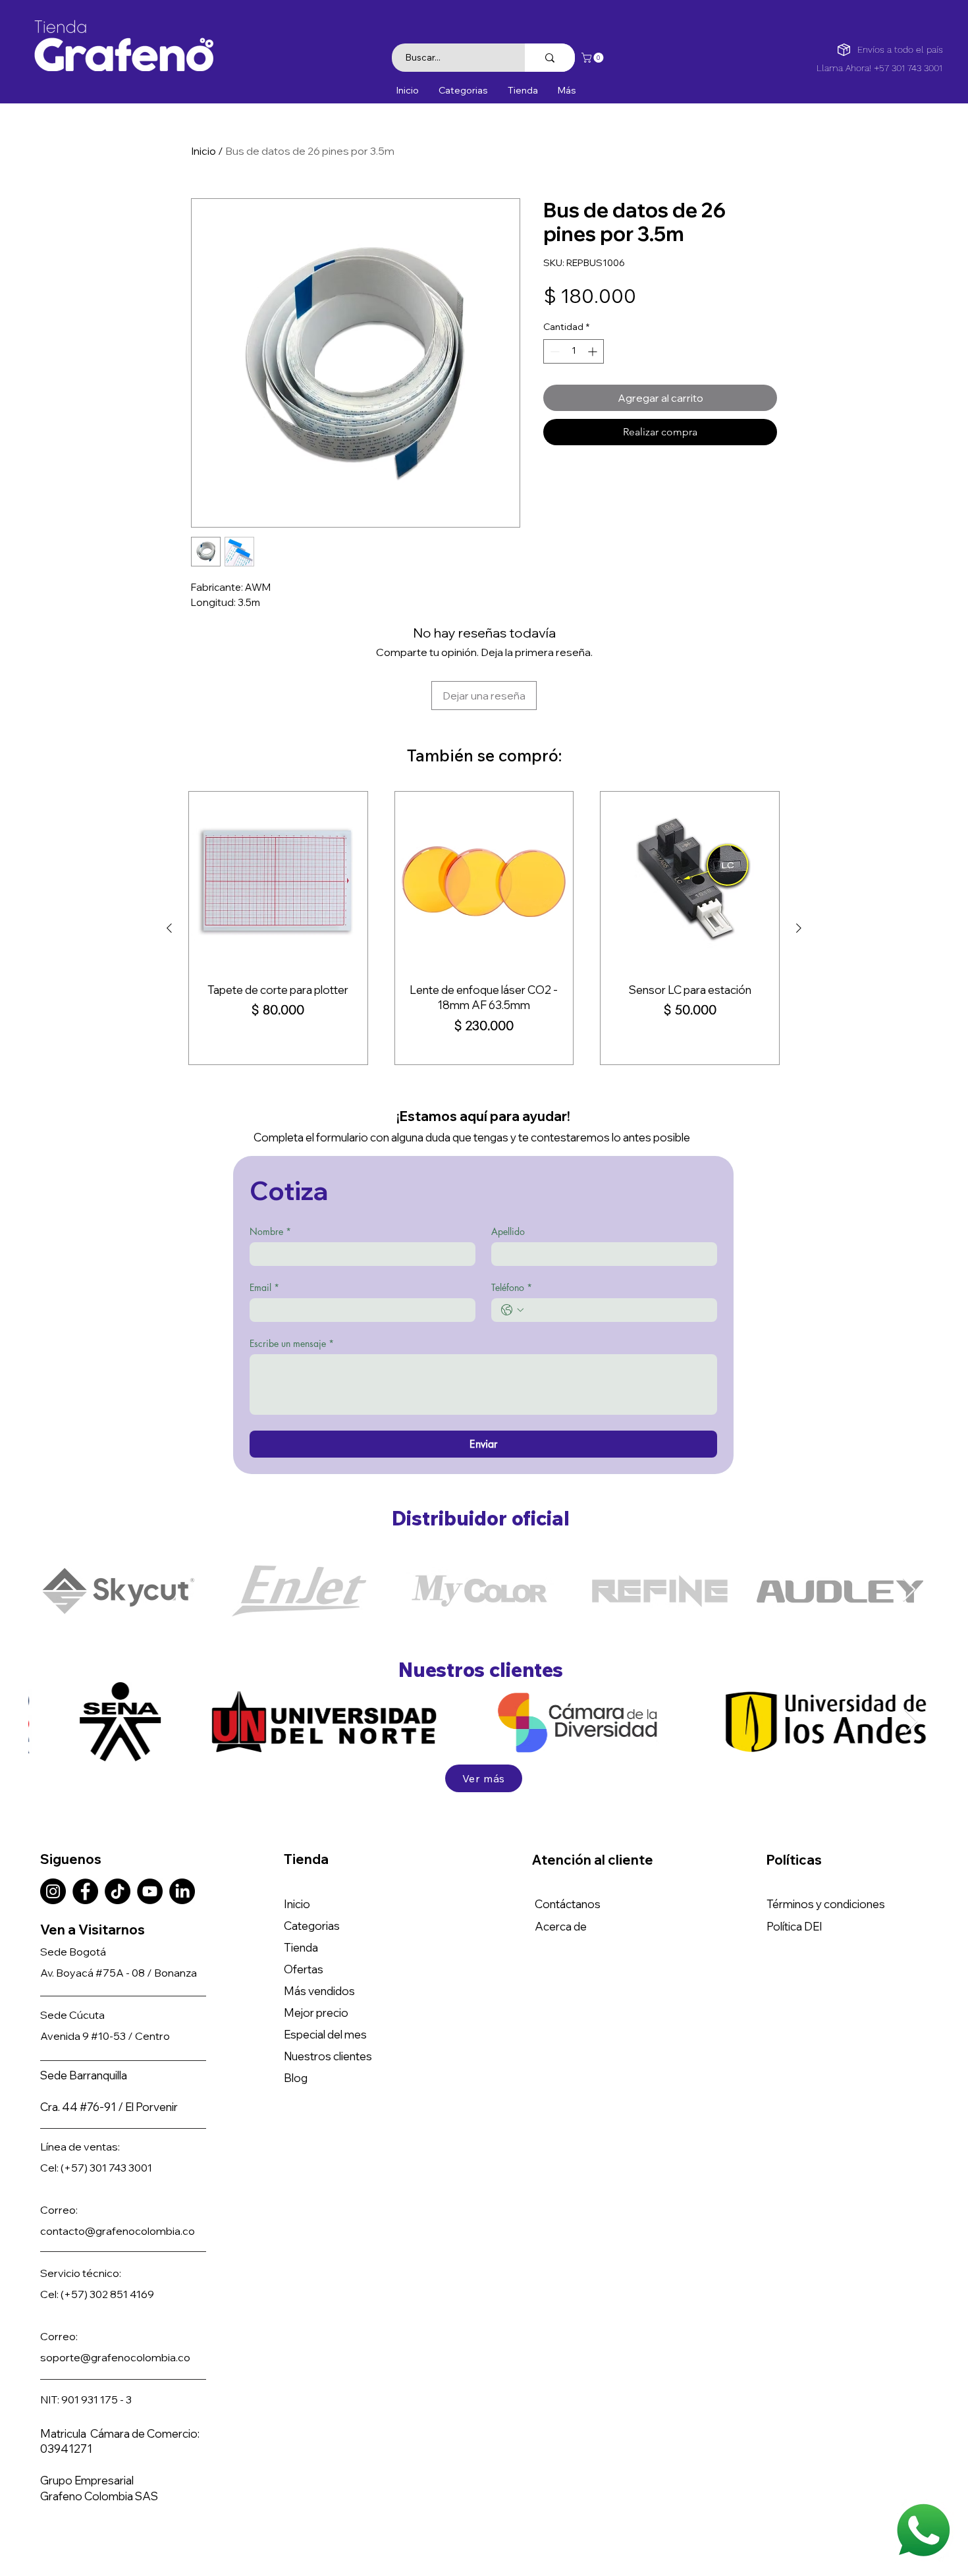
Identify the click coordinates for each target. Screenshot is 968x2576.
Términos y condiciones (826, 1904)
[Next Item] (909, 1590)
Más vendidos (319, 1991)
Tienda (301, 1947)
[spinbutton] (574, 351)
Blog (296, 2078)
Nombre (270, 1231)
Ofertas (304, 1969)
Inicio (203, 151)
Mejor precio (316, 2013)
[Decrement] (553, 351)
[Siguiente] (799, 928)
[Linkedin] (182, 1891)
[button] (594, 58)
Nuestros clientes (328, 2056)
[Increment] (594, 351)
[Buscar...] (550, 58)
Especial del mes (325, 2034)
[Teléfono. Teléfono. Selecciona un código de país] (512, 1310)
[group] (484, 928)
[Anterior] (169, 928)
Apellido (508, 1231)
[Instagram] (53, 1891)
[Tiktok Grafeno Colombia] (118, 1891)
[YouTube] (150, 1891)
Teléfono (512, 1287)
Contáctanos (568, 1904)
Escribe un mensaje (292, 1343)
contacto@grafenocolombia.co (118, 2231)
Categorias (312, 1926)
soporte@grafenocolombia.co (115, 2357)
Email (264, 1287)
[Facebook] (85, 1891)
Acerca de (561, 1926)
